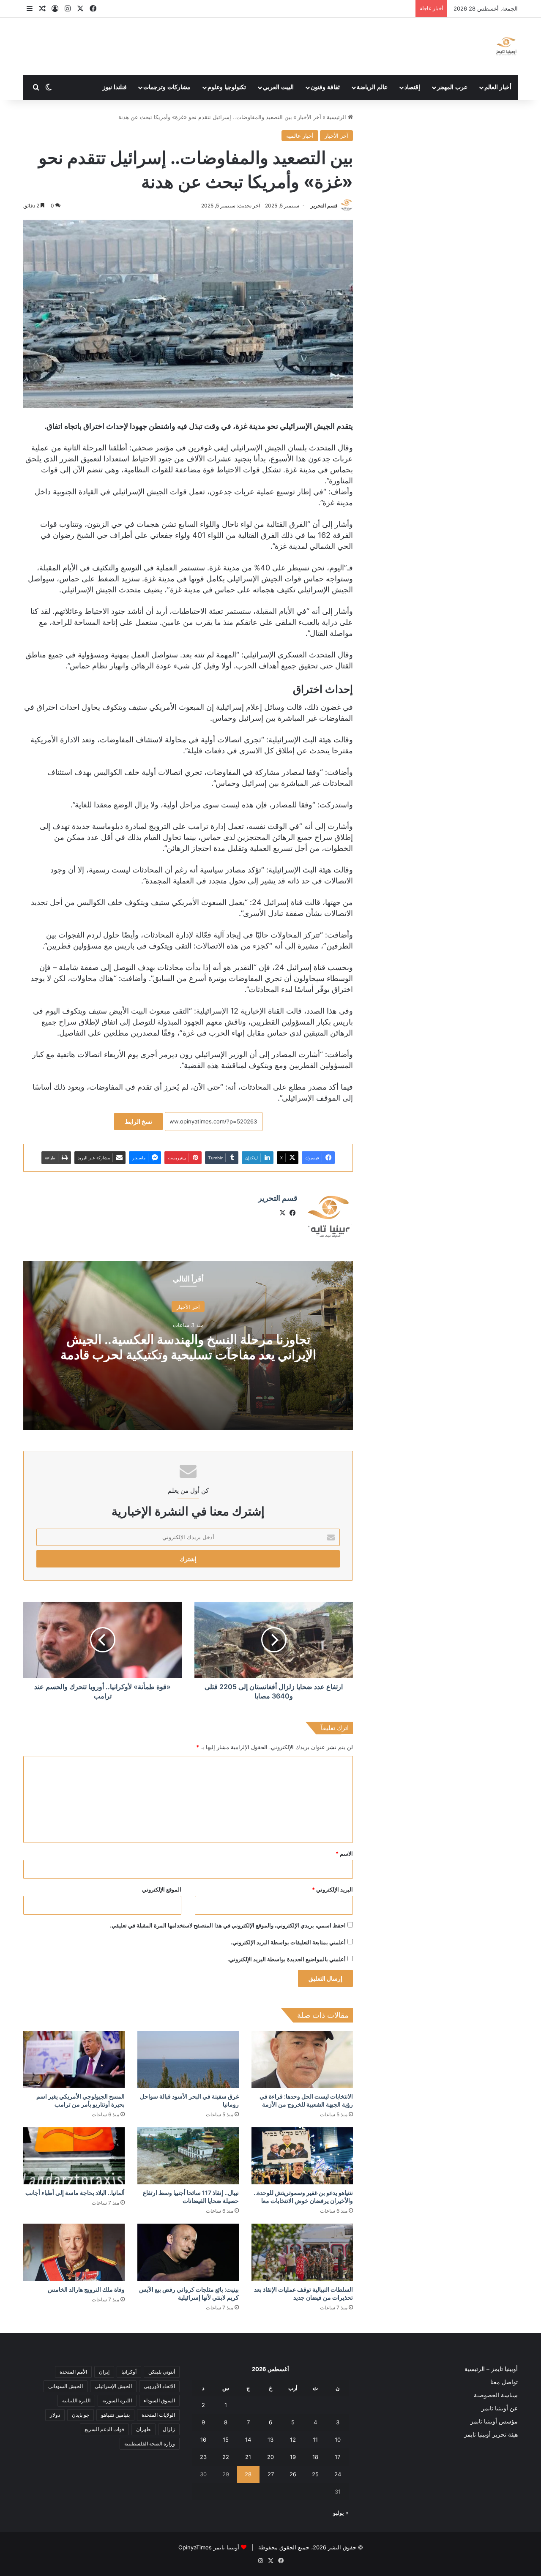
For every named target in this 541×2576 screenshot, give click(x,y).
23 (203, 2457)
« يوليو (341, 2513)
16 (203, 2440)
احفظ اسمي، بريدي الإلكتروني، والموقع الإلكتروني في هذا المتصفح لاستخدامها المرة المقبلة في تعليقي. (228, 1925)
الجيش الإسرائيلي (113, 2386)
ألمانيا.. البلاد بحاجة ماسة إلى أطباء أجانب (75, 2193)
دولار (55, 2415)
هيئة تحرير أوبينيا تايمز (491, 2434)
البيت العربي (278, 87)
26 (293, 2474)
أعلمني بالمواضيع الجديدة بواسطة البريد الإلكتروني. (287, 1959)
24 (338, 2474)
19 (293, 2457)
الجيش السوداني (66, 2386)
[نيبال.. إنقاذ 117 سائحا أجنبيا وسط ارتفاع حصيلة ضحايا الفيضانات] (188, 2156)
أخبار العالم (498, 87)
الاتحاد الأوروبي (159, 2386)
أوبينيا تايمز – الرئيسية (491, 2369)
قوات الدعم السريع (104, 2429)
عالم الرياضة (372, 87)
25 (315, 2474)
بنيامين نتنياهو (115, 2415)
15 (226, 2440)
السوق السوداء (159, 2400)
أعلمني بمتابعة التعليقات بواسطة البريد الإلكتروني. (288, 1942)
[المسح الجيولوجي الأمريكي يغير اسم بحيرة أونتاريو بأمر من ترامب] (74, 2059)
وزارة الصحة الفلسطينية (150, 2444)
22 (226, 2457)
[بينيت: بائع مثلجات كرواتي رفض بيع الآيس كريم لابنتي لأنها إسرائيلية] (188, 2252)
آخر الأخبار (309, 117)
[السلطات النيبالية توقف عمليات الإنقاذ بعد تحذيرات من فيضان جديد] (302, 2252)
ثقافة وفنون (325, 87)
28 (248, 2474)
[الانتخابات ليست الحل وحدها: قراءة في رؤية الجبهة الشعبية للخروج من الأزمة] (302, 2059)
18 (315, 2457)
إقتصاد (412, 87)
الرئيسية (337, 117)
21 (248, 2457)
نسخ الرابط (138, 1122)
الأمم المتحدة (73, 2372)
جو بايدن (81, 2415)
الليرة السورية (117, 2400)
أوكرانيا (129, 2372)
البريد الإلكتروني (332, 1889)
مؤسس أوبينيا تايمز (494, 2421)
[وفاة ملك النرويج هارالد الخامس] (74, 2252)
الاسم (344, 1854)
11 (315, 2440)
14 (248, 2440)
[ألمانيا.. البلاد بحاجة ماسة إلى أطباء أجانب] (74, 2156)
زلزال (169, 2429)
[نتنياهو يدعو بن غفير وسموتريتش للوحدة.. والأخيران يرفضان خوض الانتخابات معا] (302, 2156)
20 (270, 2457)
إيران (104, 2372)
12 (293, 2440)
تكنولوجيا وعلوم (227, 87)
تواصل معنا (504, 2382)
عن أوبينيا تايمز (500, 2408)
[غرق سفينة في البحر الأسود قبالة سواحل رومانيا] (188, 2059)
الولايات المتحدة (158, 2415)
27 (271, 2474)
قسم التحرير (324, 206)
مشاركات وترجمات (167, 87)
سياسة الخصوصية (496, 2395)
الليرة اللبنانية (76, 2400)
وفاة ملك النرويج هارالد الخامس (86, 2289)
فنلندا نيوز (115, 87)
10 (338, 2440)
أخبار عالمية (300, 136)
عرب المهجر (452, 87)
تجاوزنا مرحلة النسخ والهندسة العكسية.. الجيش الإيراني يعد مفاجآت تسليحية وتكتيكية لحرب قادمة (188, 1347)
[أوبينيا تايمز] (506, 46)
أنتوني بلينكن (162, 2372)
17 (337, 2457)
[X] (282, 1213)
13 (270, 2440)
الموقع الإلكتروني (162, 1889)
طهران (143, 2429)
